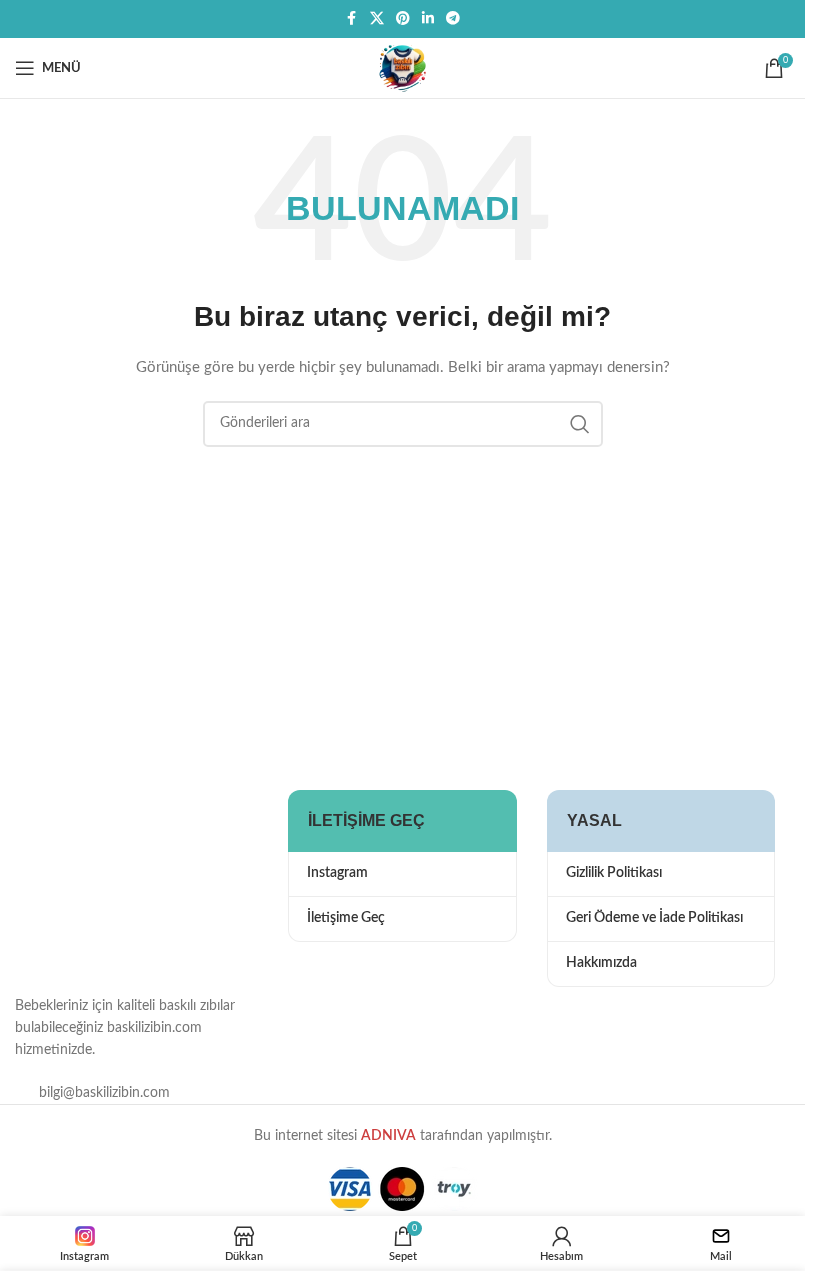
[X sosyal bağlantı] (377, 19)
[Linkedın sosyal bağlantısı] (428, 19)
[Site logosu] (403, 68)
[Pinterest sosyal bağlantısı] (403, 19)
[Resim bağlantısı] (115, 874)
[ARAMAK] (580, 424)
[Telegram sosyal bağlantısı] (453, 19)
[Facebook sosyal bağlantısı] (352, 19)
